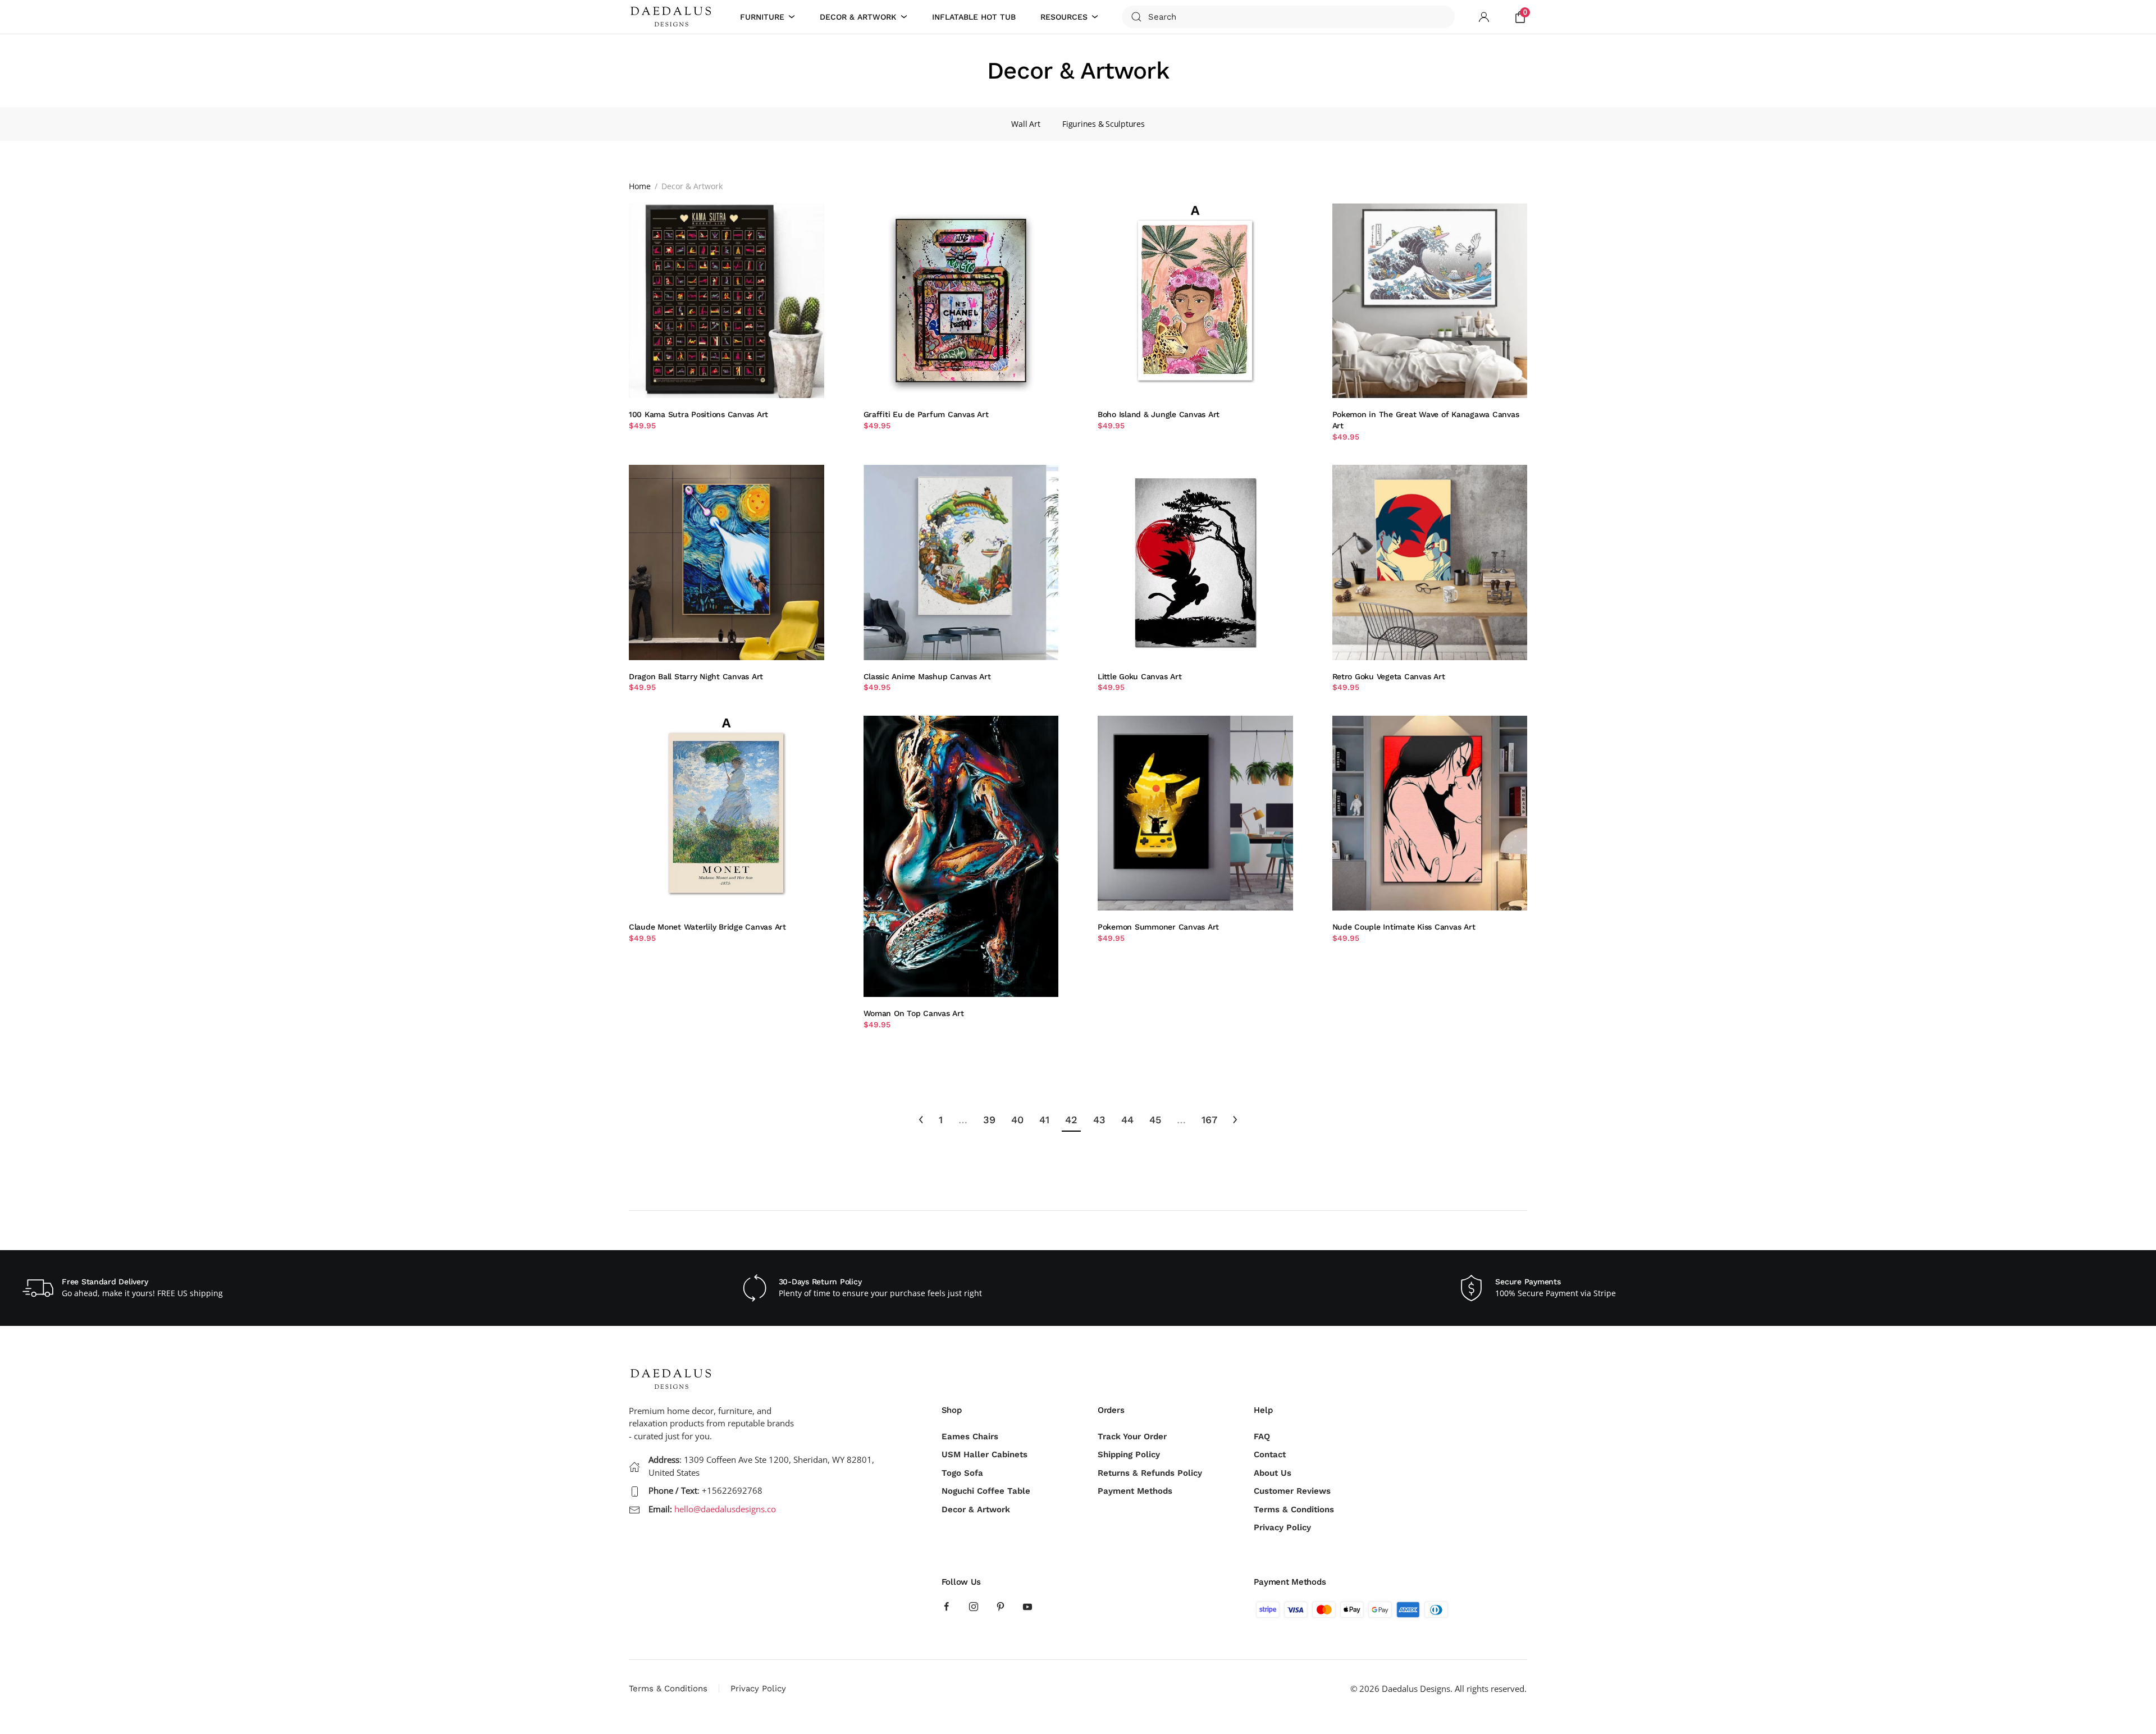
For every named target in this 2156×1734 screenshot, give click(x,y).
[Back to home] (673, 17)
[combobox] (1288, 17)
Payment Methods (1135, 1491)
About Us (1273, 1473)
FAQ (1262, 1436)
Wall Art (1026, 124)
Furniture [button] (762, 17)
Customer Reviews (1292, 1491)
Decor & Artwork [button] (858, 17)
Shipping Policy (1129, 1454)
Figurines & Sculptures (1103, 124)
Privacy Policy (1282, 1527)
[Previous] (921, 1120)
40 (1017, 1120)
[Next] (1235, 1120)
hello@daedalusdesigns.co (725, 1509)
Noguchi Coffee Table (986, 1491)
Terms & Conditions (1294, 1509)
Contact (1270, 1454)
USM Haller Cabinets (985, 1454)
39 (989, 1120)
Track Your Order (1132, 1436)
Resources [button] (1064, 17)
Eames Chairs (970, 1436)
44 (1127, 1120)
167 (1209, 1120)
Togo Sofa (962, 1473)
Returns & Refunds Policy (1150, 1473)
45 (1155, 1120)
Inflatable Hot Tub (974, 17)
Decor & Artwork (976, 1509)
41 (1044, 1120)
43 (1099, 1120)
